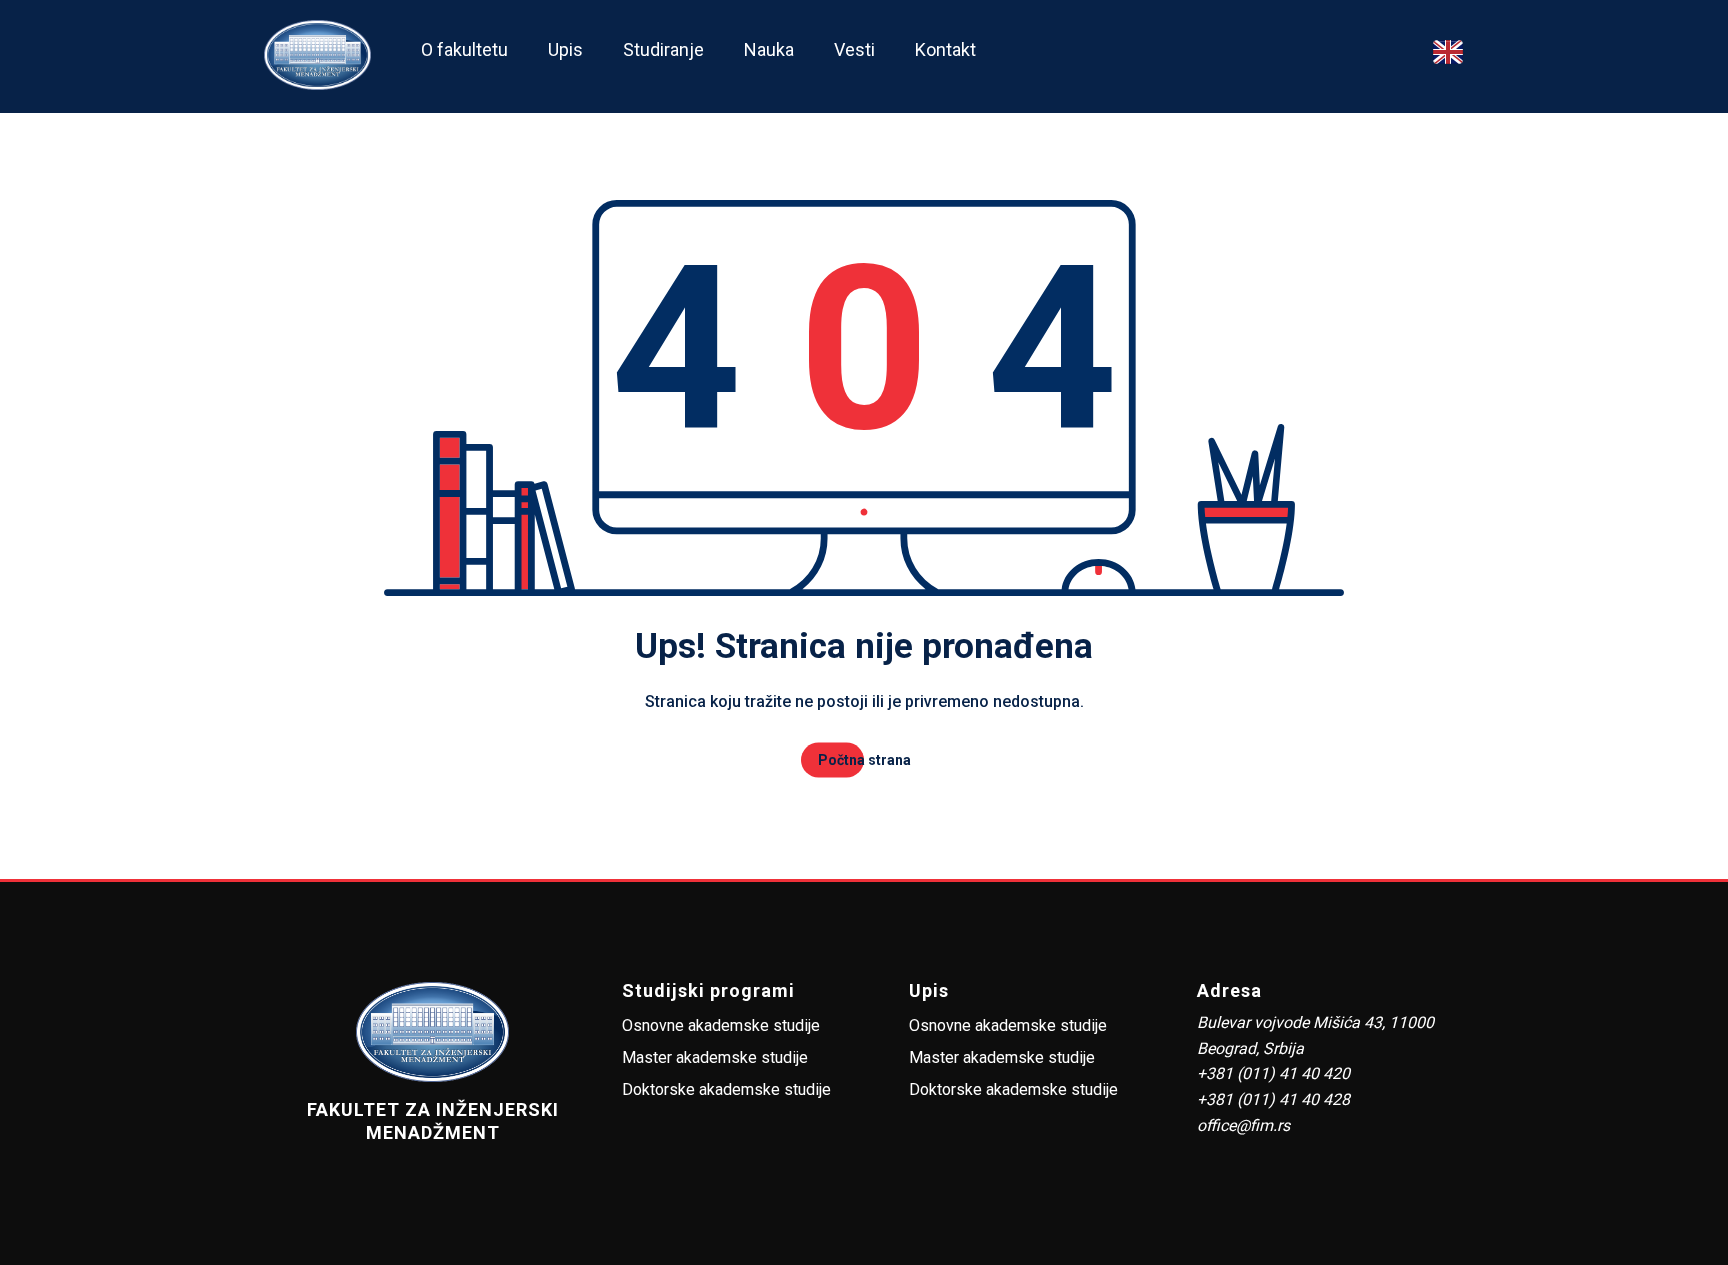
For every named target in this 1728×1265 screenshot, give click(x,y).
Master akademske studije (715, 1057)
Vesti (854, 49)
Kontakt (945, 49)
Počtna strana (864, 760)
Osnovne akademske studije (721, 1025)
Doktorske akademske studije (726, 1089)
